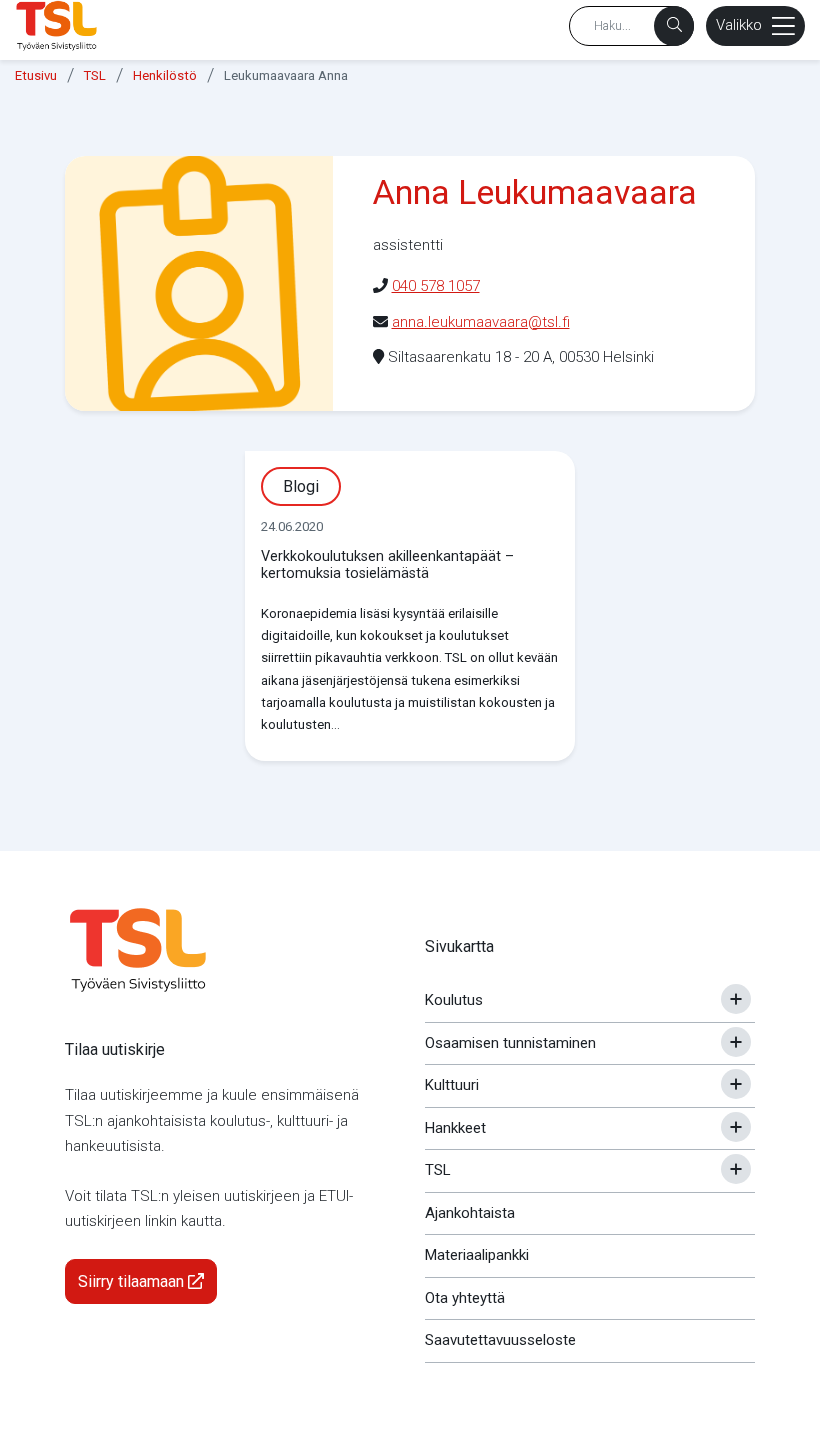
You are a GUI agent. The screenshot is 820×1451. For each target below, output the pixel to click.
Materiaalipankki (477, 1255)
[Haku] (674, 26)
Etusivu (36, 75)
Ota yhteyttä (465, 1298)
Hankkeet (455, 1128)
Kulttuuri (452, 1085)
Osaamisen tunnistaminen (510, 1043)
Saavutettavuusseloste (500, 1340)
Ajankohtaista (470, 1213)
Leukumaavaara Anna (286, 75)
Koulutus (454, 1000)
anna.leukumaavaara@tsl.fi (481, 322)
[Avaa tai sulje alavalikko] (736, 999)
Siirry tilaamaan (133, 1281)
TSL (95, 75)
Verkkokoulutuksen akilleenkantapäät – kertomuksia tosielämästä (387, 565)
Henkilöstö (165, 75)
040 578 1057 (436, 286)
